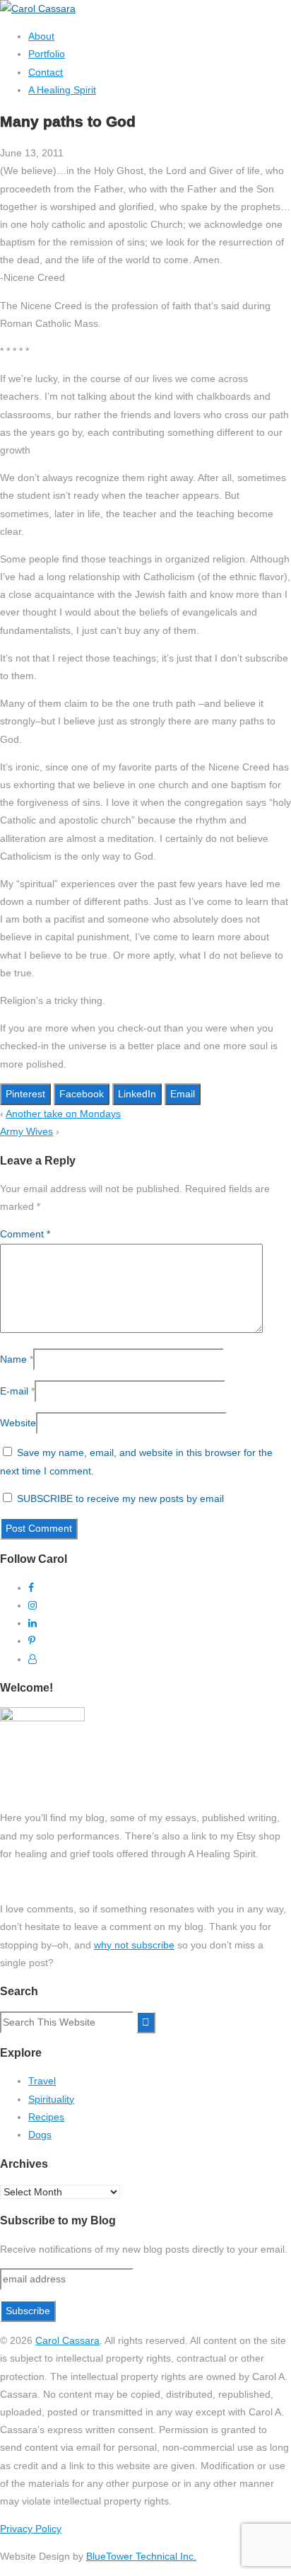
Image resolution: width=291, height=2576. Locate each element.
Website (18, 1423)
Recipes (46, 2117)
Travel (42, 2081)
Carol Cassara (67, 2340)
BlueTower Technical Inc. (141, 2556)
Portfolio (47, 54)
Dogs (40, 2135)
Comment (25, 1234)
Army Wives (26, 1131)
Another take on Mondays (63, 1114)
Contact (46, 72)
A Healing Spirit (62, 90)
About (41, 36)
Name (13, 1359)
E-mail (14, 1391)
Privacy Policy (31, 2529)
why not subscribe (134, 1945)
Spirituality (51, 2099)
